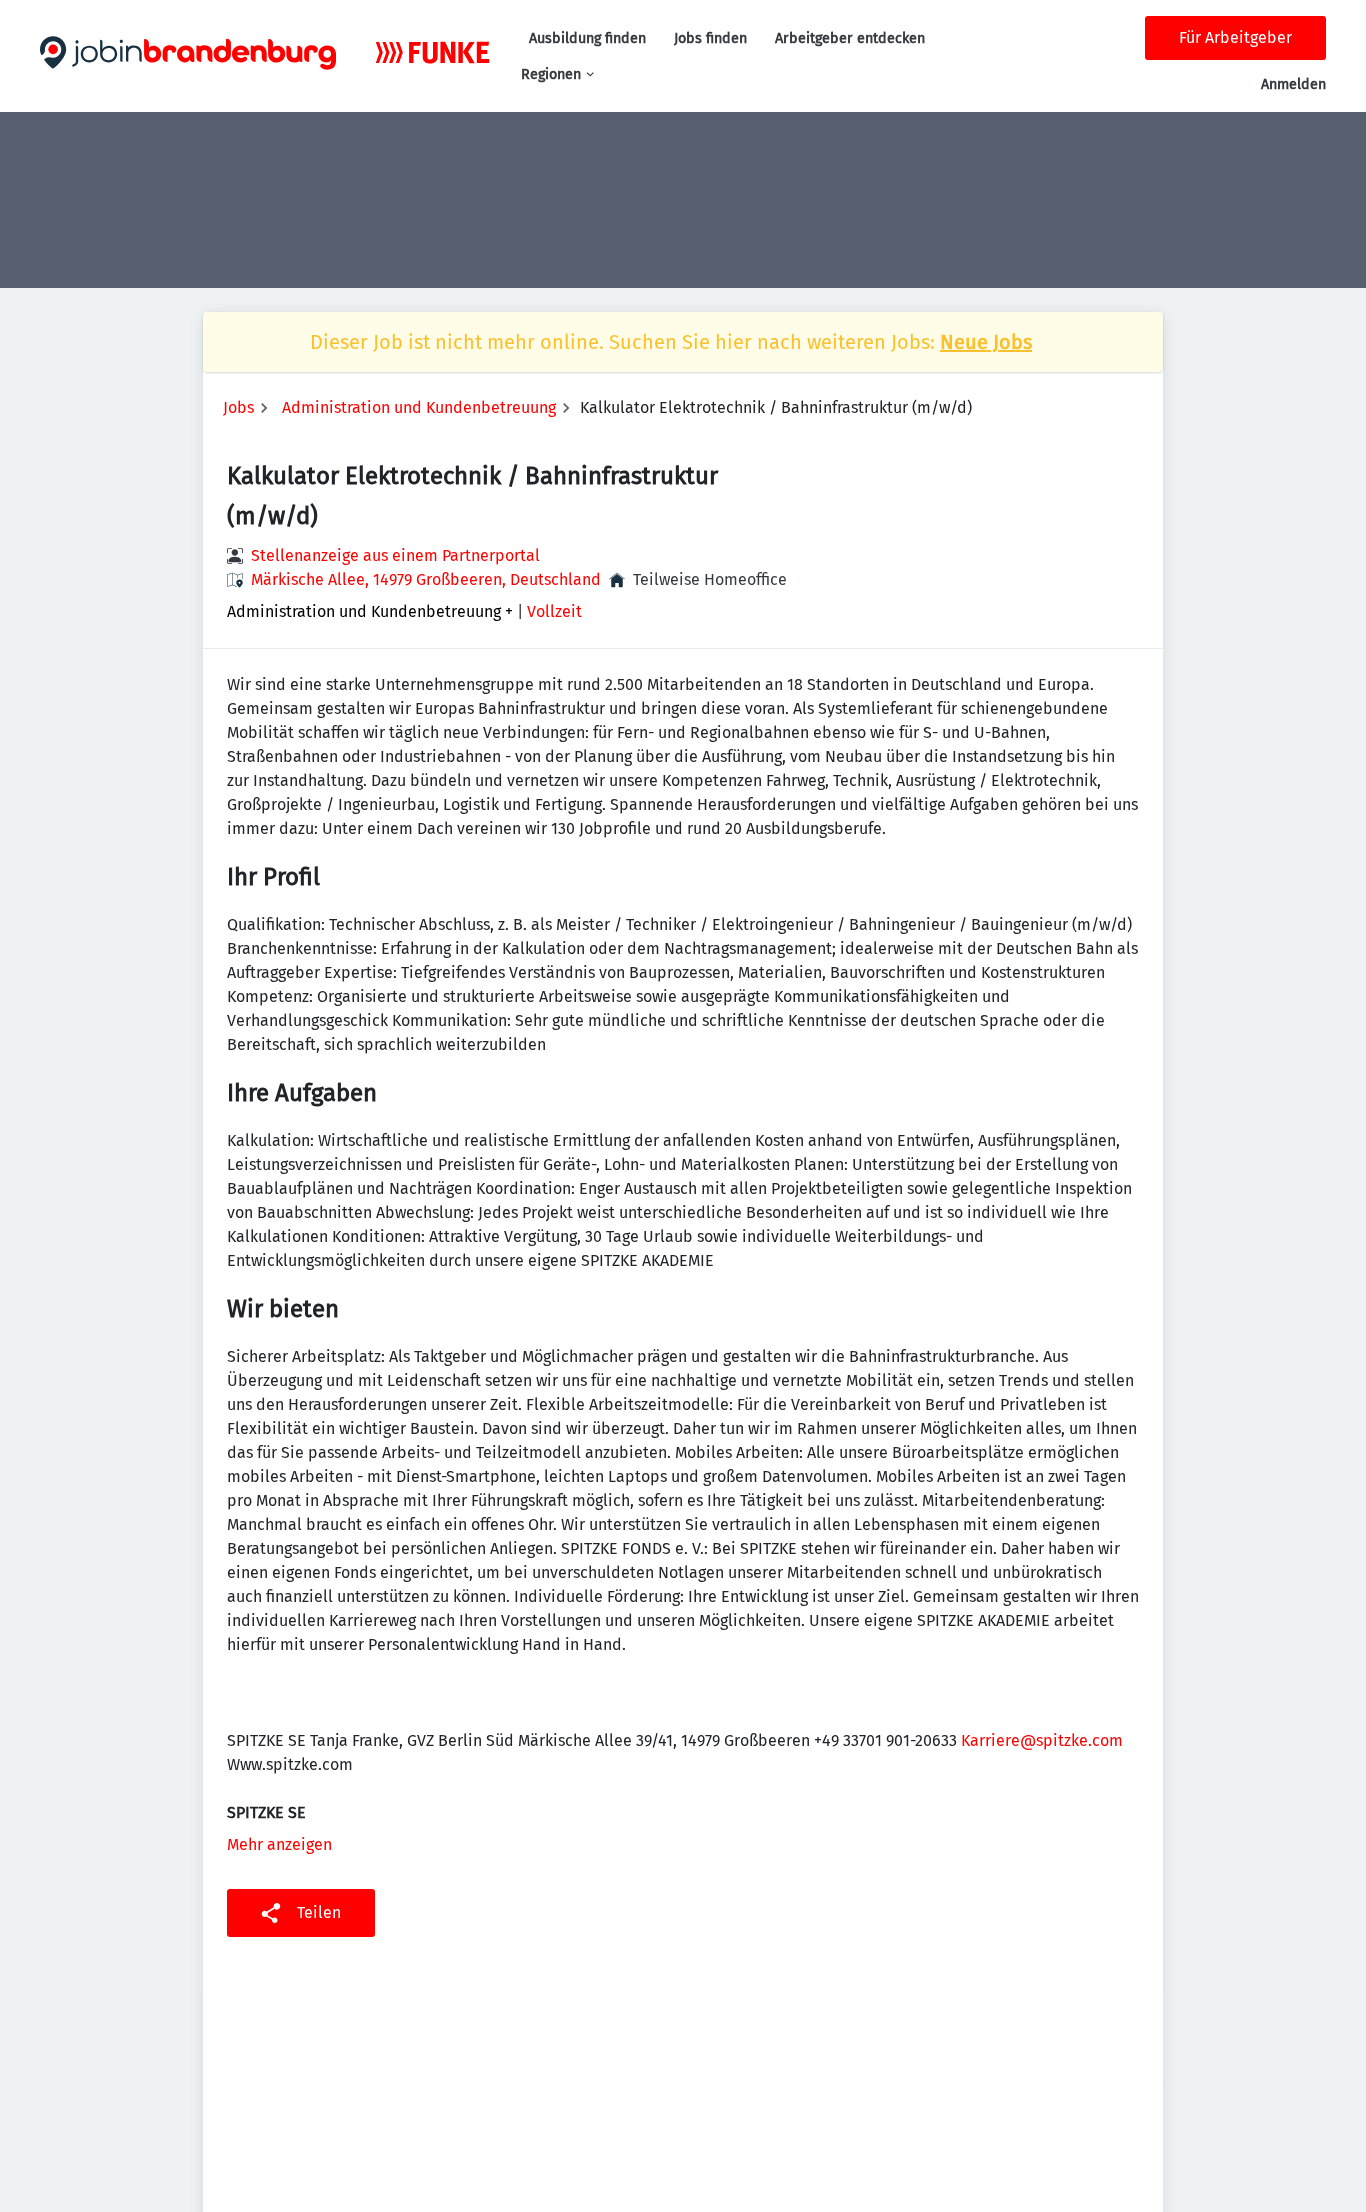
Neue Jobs (986, 342)
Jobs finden (710, 38)
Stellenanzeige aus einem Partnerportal (395, 555)
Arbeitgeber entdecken (850, 38)
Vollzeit (554, 611)
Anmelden (1293, 84)
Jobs (238, 407)
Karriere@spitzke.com (1042, 1740)
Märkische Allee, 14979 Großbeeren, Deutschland (426, 579)
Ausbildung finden (587, 38)
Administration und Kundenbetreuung (419, 407)
